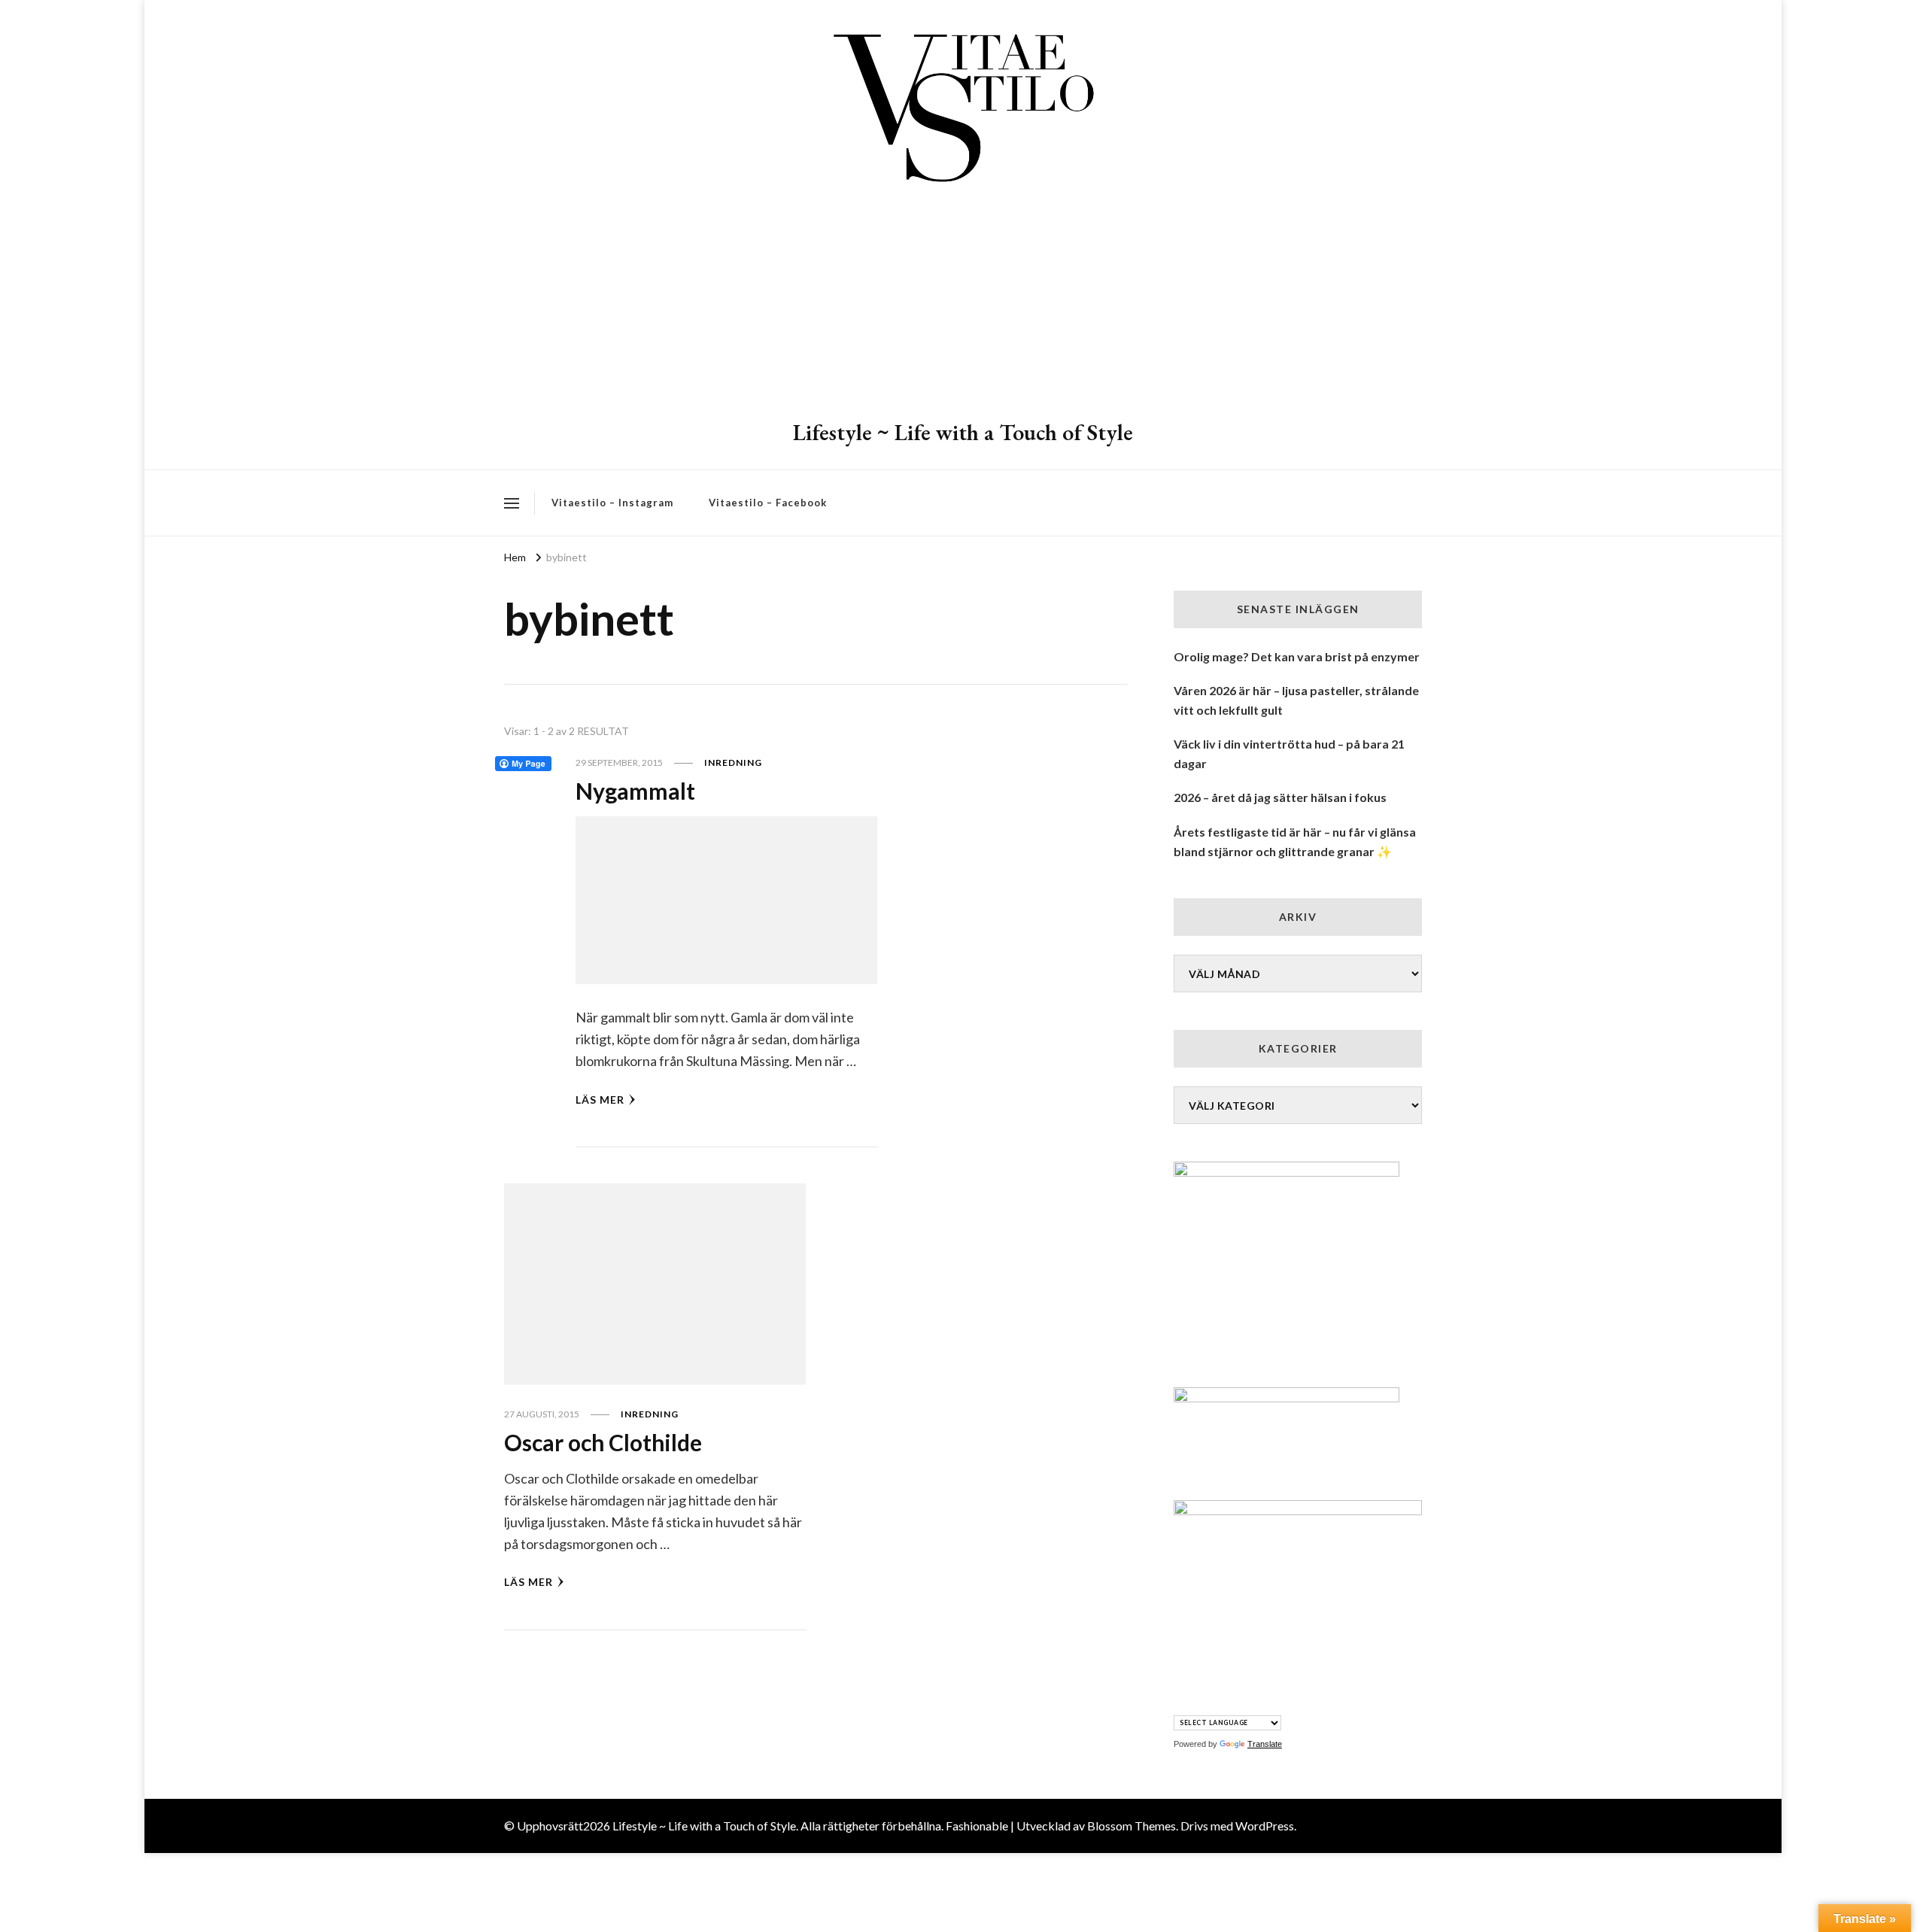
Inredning (733, 762)
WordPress (1265, 1826)
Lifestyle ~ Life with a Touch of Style (963, 432)
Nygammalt (635, 791)
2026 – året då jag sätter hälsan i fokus (1280, 797)
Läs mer (600, 1100)
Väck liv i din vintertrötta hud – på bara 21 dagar (1289, 753)
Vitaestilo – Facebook (768, 503)
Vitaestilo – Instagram (612, 503)
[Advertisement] (963, 305)
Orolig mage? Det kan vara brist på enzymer (1297, 656)
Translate (1265, 1744)
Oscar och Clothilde (603, 1442)
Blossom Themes (1132, 1826)
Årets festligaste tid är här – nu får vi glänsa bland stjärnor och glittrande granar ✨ (1295, 841)
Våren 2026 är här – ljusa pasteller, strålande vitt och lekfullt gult (1296, 700)
